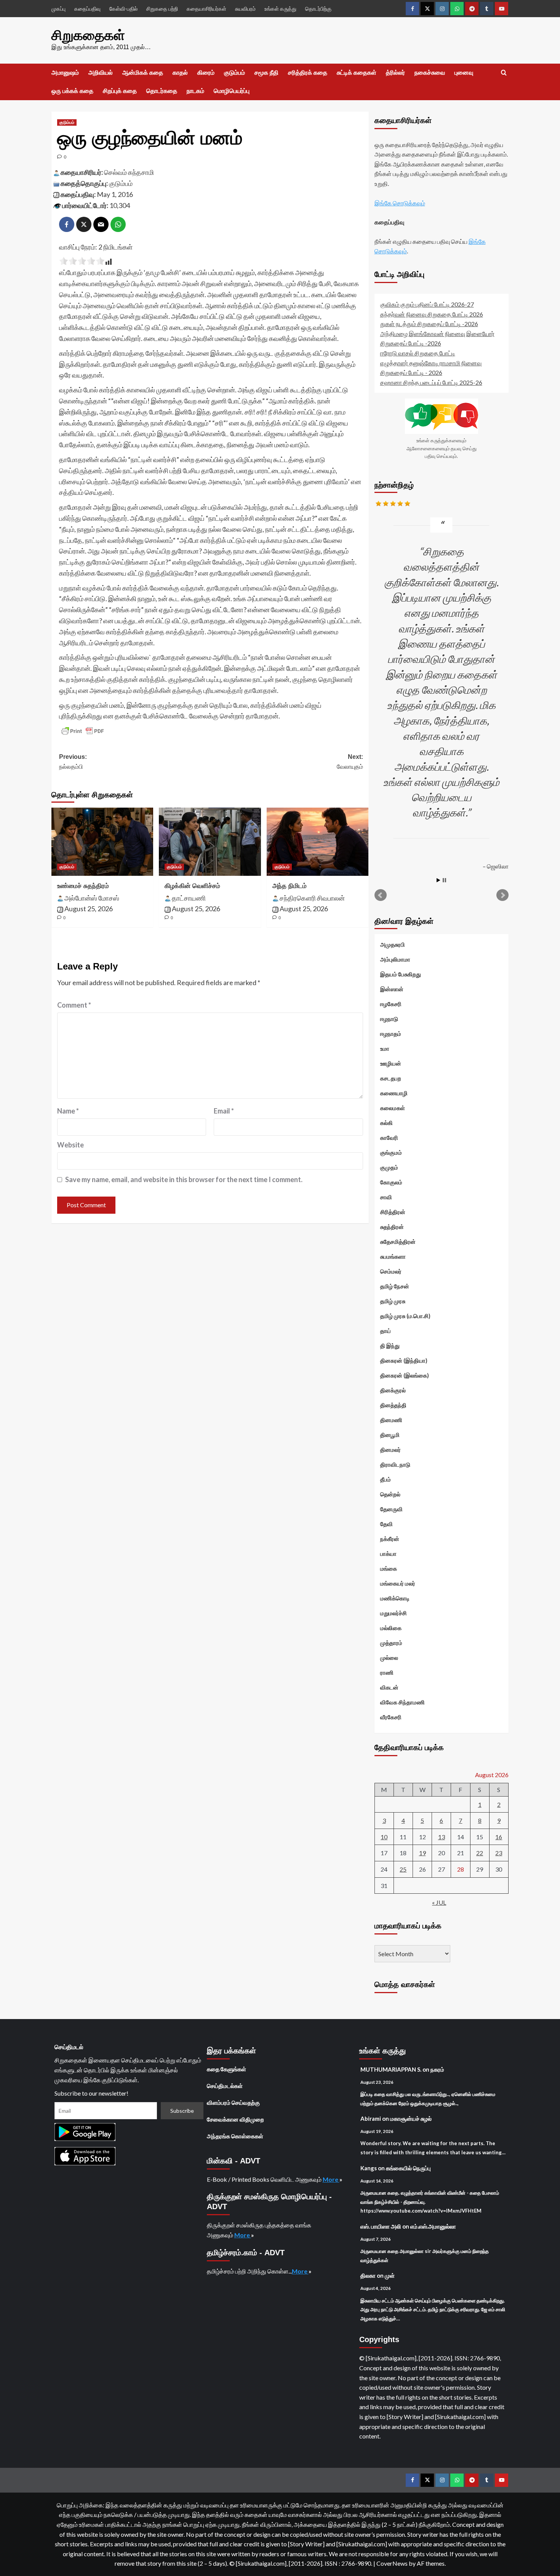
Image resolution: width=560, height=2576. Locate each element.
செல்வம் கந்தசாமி (129, 172)
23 (499, 1853)
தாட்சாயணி (189, 898)
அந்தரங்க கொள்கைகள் (235, 2136)
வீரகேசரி (391, 1717)
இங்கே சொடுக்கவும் (400, 203)
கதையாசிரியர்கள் (206, 9)
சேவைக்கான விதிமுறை (235, 2119)
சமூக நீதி (266, 73)
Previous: (73, 762)
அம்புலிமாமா (395, 959)
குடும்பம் (234, 73)
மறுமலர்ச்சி (394, 1613)
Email (224, 1111)
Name (68, 1111)
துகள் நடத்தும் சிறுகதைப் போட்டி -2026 (429, 324)
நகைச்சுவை (430, 73)
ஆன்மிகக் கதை (143, 73)
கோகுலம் (391, 1182)
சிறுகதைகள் (88, 35)
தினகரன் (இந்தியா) (404, 1360)
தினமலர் (390, 1450)
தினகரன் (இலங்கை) (405, 1375)
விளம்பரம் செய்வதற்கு (233, 2102)
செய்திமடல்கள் (225, 2086)
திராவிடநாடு (395, 1464)
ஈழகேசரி (391, 1004)
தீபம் (386, 1479)
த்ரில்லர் (395, 73)
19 (422, 1853)
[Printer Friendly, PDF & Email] (83, 731)
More (331, 2179)
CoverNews (392, 2563)
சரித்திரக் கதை (308, 73)
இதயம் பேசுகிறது (401, 974)
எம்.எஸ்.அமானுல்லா (433, 2226)
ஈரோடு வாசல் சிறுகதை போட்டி (418, 353)
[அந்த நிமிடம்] (318, 842)
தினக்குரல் (393, 1390)
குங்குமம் (391, 1152)
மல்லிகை (391, 1628)
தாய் (386, 1331)
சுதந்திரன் (392, 1227)
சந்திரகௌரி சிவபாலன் (312, 898)
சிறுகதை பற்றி (162, 9)
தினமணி (391, 1420)
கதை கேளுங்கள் (226, 2069)
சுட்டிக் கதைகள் (357, 73)
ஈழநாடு (389, 1019)
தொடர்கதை (162, 91)
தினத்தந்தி (393, 1405)
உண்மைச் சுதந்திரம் (83, 886)
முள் (390, 2275)
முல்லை (389, 1658)
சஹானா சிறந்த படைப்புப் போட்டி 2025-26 (431, 382)
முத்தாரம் (391, 1643)
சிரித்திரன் (393, 1212)
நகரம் (437, 2069)
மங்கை (389, 1568)
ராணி (387, 1672)
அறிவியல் (101, 73)
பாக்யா (388, 1554)
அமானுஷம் (65, 73)
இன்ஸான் (392, 989)
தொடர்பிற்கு (318, 9)
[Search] (504, 73)
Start (438, 880)
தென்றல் (390, 1494)
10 (384, 1837)
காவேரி (389, 1138)
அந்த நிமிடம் (290, 886)
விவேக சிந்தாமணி (402, 1702)
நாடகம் (195, 91)
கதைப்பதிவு (87, 9)
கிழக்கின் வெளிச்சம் (192, 886)
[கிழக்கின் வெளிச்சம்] (210, 842)
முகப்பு (58, 9)
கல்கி (386, 1123)
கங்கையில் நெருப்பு (408, 2168)
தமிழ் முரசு (393, 1301)
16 (499, 1837)
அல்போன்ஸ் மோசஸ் (92, 898)
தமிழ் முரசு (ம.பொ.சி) (405, 1316)
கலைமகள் (393, 1108)
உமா (385, 1048)
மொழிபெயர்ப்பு (232, 91)
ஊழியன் (391, 1063)
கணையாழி (394, 1093)
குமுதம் (389, 1167)
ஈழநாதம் (391, 1034)
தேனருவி (391, 1509)
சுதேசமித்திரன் (398, 1242)
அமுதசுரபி (393, 944)
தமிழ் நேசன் (395, 1286)
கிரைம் (206, 73)
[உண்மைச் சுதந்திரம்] (102, 842)
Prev (381, 895)
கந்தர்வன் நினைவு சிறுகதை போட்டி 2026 (432, 314)
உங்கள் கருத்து (280, 9)
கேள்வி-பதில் (123, 9)
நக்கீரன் (390, 1539)
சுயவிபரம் (245, 9)
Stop (444, 880)
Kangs (369, 2168)
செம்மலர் (391, 1271)
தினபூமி (390, 1435)
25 (403, 1869)
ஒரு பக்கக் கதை (72, 91)
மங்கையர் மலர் (398, 1583)
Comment (74, 1005)
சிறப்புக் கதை (120, 91)
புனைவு (464, 73)
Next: (350, 762)
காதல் (180, 73)
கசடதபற (391, 1078)
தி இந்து (390, 1346)
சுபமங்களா (393, 1256)
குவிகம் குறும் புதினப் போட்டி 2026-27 (427, 304)
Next (502, 895)
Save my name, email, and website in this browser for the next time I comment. (184, 1179)
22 (480, 1853)
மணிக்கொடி (395, 1598)
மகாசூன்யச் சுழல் (411, 2118)
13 (442, 1837)
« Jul (439, 1902)
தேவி (386, 1524)
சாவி (386, 1197)
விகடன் (389, 1687)
